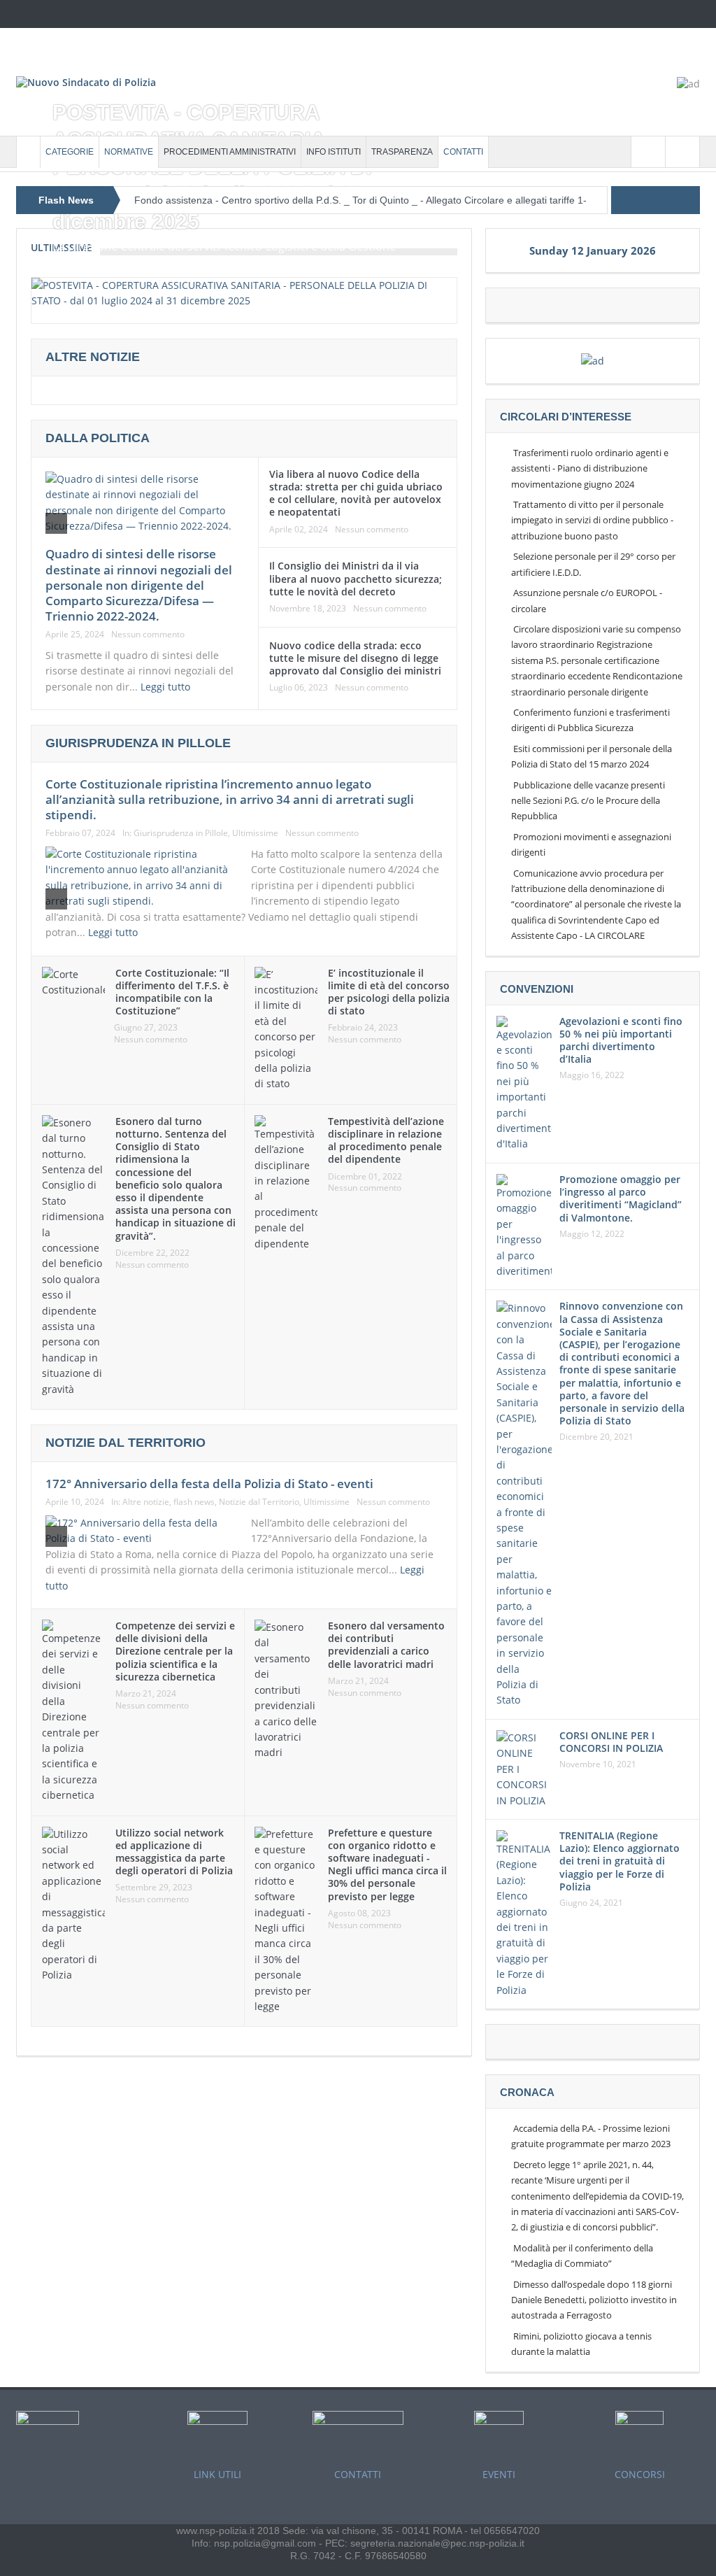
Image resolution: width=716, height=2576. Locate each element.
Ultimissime (255, 833)
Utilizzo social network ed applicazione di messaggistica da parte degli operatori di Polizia (174, 1852)
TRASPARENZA (402, 152)
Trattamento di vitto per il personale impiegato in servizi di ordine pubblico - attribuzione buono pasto (592, 520)
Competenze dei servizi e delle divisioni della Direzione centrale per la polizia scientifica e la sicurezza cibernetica (175, 1651)
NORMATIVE (129, 152)
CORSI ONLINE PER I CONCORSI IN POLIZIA (611, 1742)
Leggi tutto (167, 687)
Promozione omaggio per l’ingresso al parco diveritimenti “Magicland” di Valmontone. (621, 1198)
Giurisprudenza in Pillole (181, 833)
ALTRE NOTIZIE (93, 357)
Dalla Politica (98, 438)
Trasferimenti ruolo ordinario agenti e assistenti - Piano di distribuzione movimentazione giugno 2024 (590, 468)
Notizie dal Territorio (259, 1502)
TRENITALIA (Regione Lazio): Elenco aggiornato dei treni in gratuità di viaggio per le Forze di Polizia (620, 1861)
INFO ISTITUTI (334, 152)
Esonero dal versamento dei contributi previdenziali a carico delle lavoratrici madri (386, 1645)
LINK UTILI (217, 2474)
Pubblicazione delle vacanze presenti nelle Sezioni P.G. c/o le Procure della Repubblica (588, 801)
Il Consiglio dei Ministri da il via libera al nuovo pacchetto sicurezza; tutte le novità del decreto (356, 578)
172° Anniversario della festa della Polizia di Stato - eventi (209, 1484)
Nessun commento (148, 635)
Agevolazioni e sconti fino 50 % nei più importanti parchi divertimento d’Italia (621, 1040)
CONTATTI (463, 152)
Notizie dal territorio (126, 1443)
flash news (194, 1502)
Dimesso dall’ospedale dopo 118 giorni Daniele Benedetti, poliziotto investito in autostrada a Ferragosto (594, 2300)
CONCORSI (640, 2474)
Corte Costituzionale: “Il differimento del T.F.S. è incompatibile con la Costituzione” (172, 992)
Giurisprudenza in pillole (138, 743)
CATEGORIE (70, 152)
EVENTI (499, 2474)
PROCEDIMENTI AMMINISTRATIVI (230, 152)
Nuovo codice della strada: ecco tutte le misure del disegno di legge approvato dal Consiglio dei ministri (355, 658)
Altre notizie (146, 1502)
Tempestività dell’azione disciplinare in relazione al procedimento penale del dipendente (386, 1140)
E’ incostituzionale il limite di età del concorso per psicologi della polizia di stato (389, 992)
